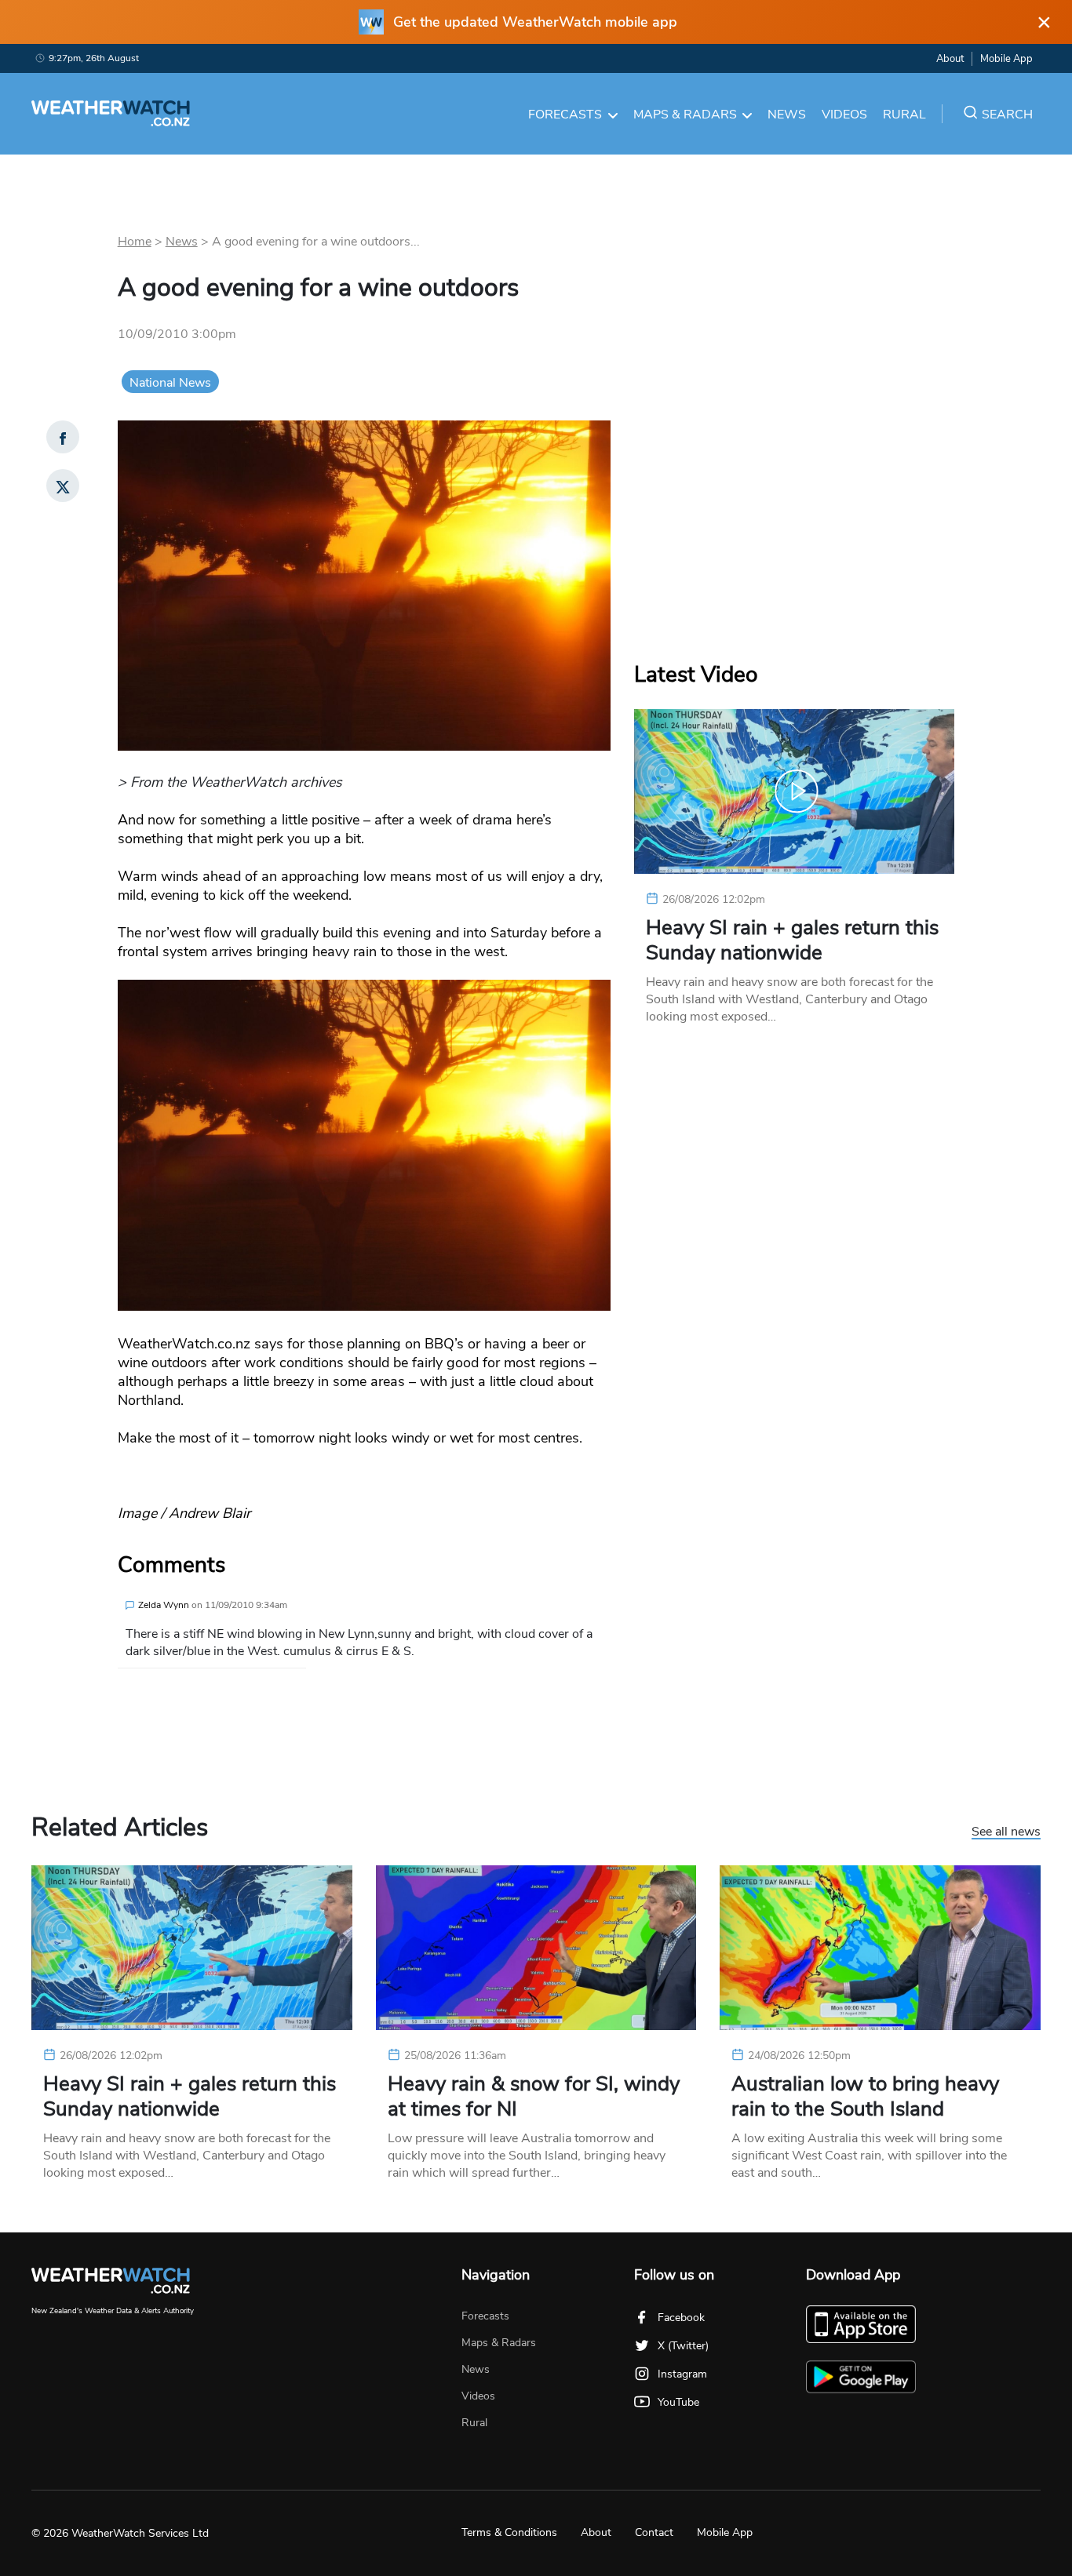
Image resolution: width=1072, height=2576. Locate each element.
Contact (654, 2532)
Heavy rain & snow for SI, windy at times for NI (534, 2097)
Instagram (682, 2374)
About (950, 59)
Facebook (681, 2318)
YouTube (678, 2402)
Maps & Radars (685, 115)
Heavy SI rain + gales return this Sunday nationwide (792, 941)
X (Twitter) (683, 2346)
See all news (1006, 1832)
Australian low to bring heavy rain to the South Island (865, 2097)
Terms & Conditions (509, 2532)
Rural (904, 115)
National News (170, 383)
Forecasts (565, 115)
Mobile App (1006, 59)
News (787, 115)
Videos (844, 115)
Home (135, 242)
